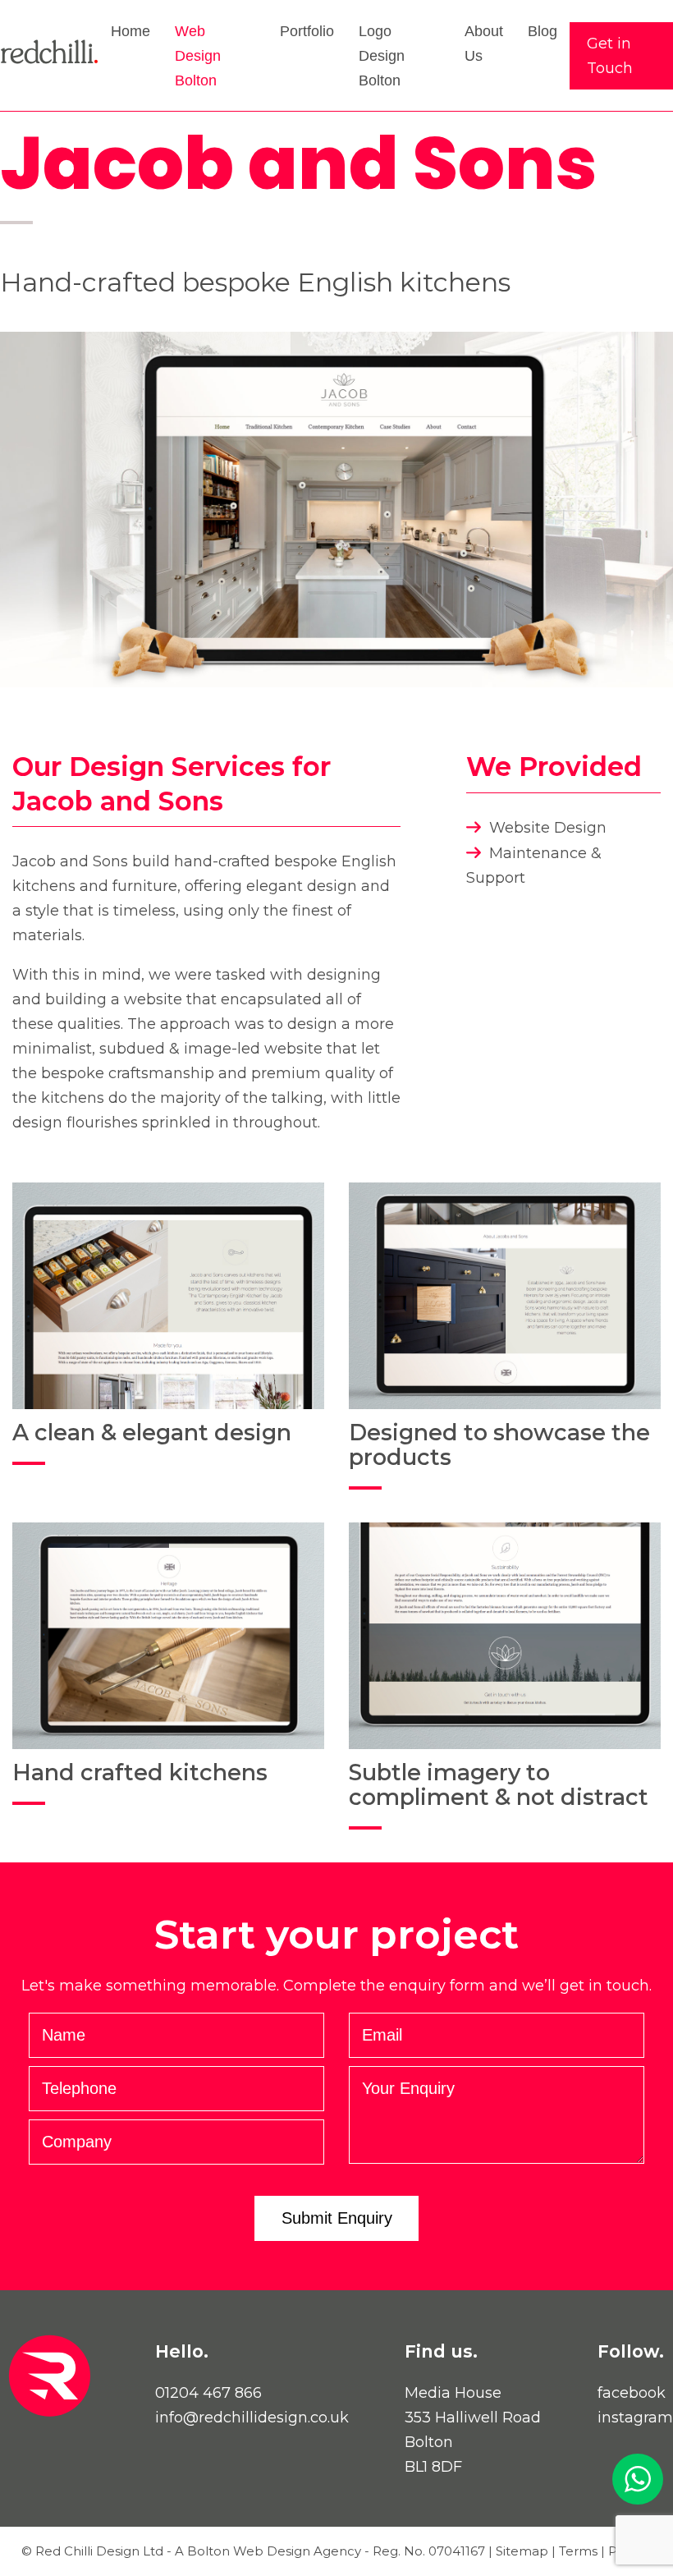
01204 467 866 (208, 2393)
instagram (635, 2418)
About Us (484, 44)
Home (130, 31)
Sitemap (522, 2551)
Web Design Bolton (198, 56)
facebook (632, 2393)
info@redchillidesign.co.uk (252, 2418)
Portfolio (307, 31)
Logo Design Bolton (382, 56)
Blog (543, 31)
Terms (578, 2551)
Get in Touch (610, 56)
